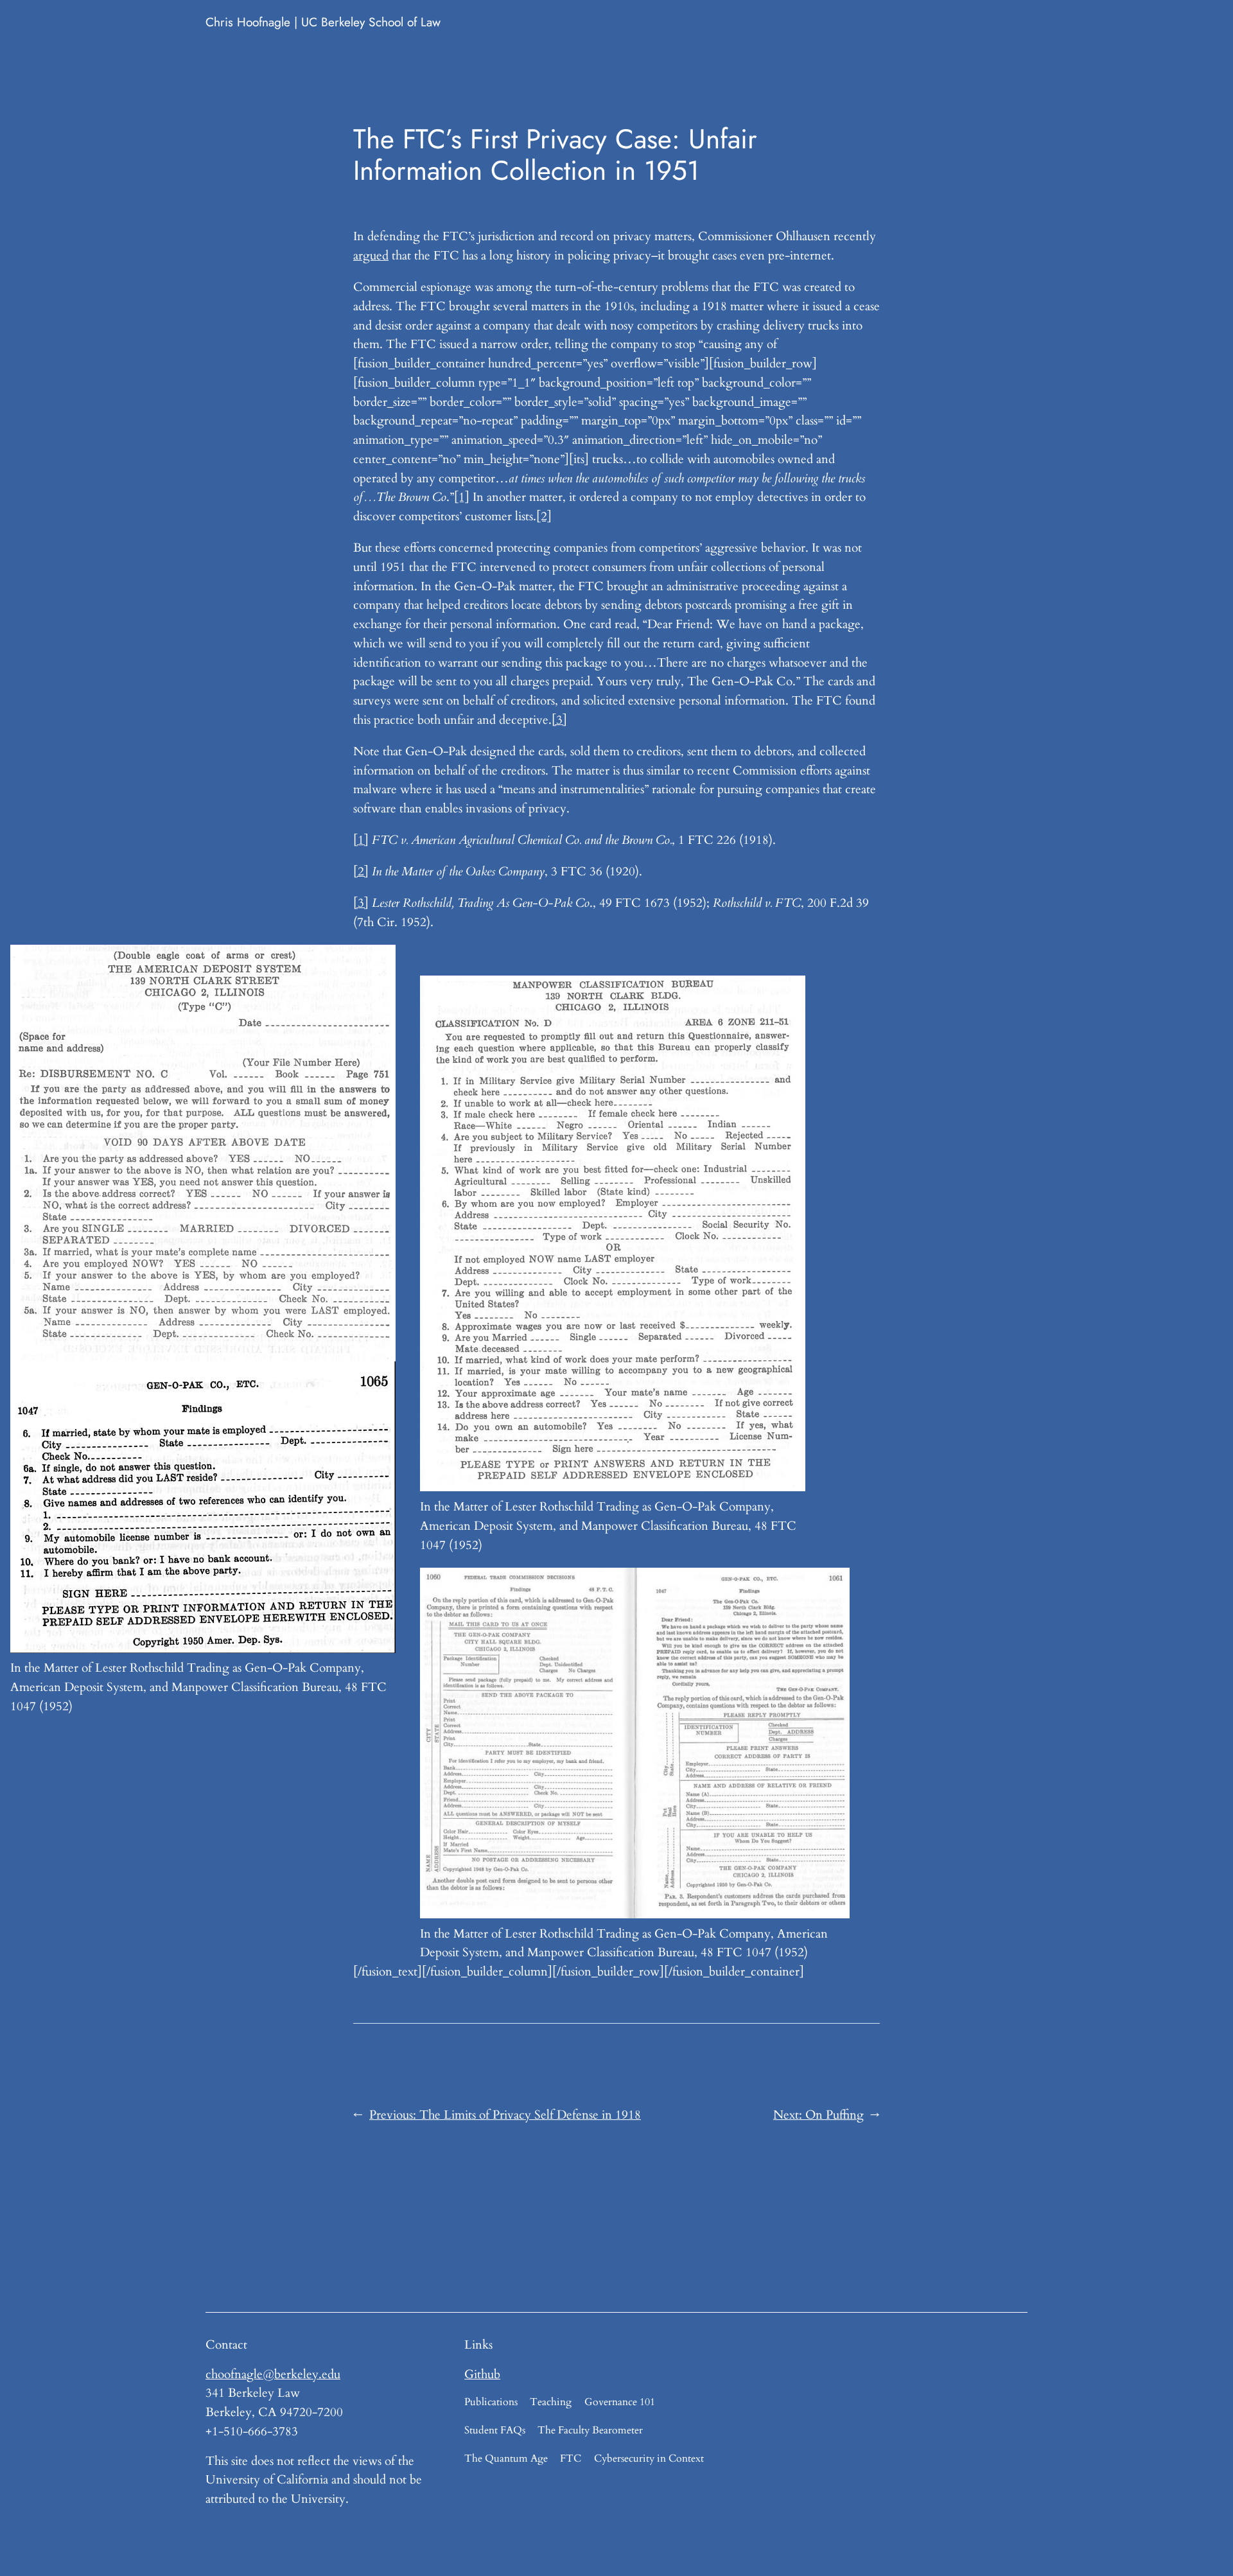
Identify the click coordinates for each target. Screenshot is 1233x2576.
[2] (544, 516)
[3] (559, 720)
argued (371, 256)
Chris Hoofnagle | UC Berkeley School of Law (323, 22)
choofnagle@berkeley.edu (273, 2374)
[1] (462, 497)
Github (482, 2374)
